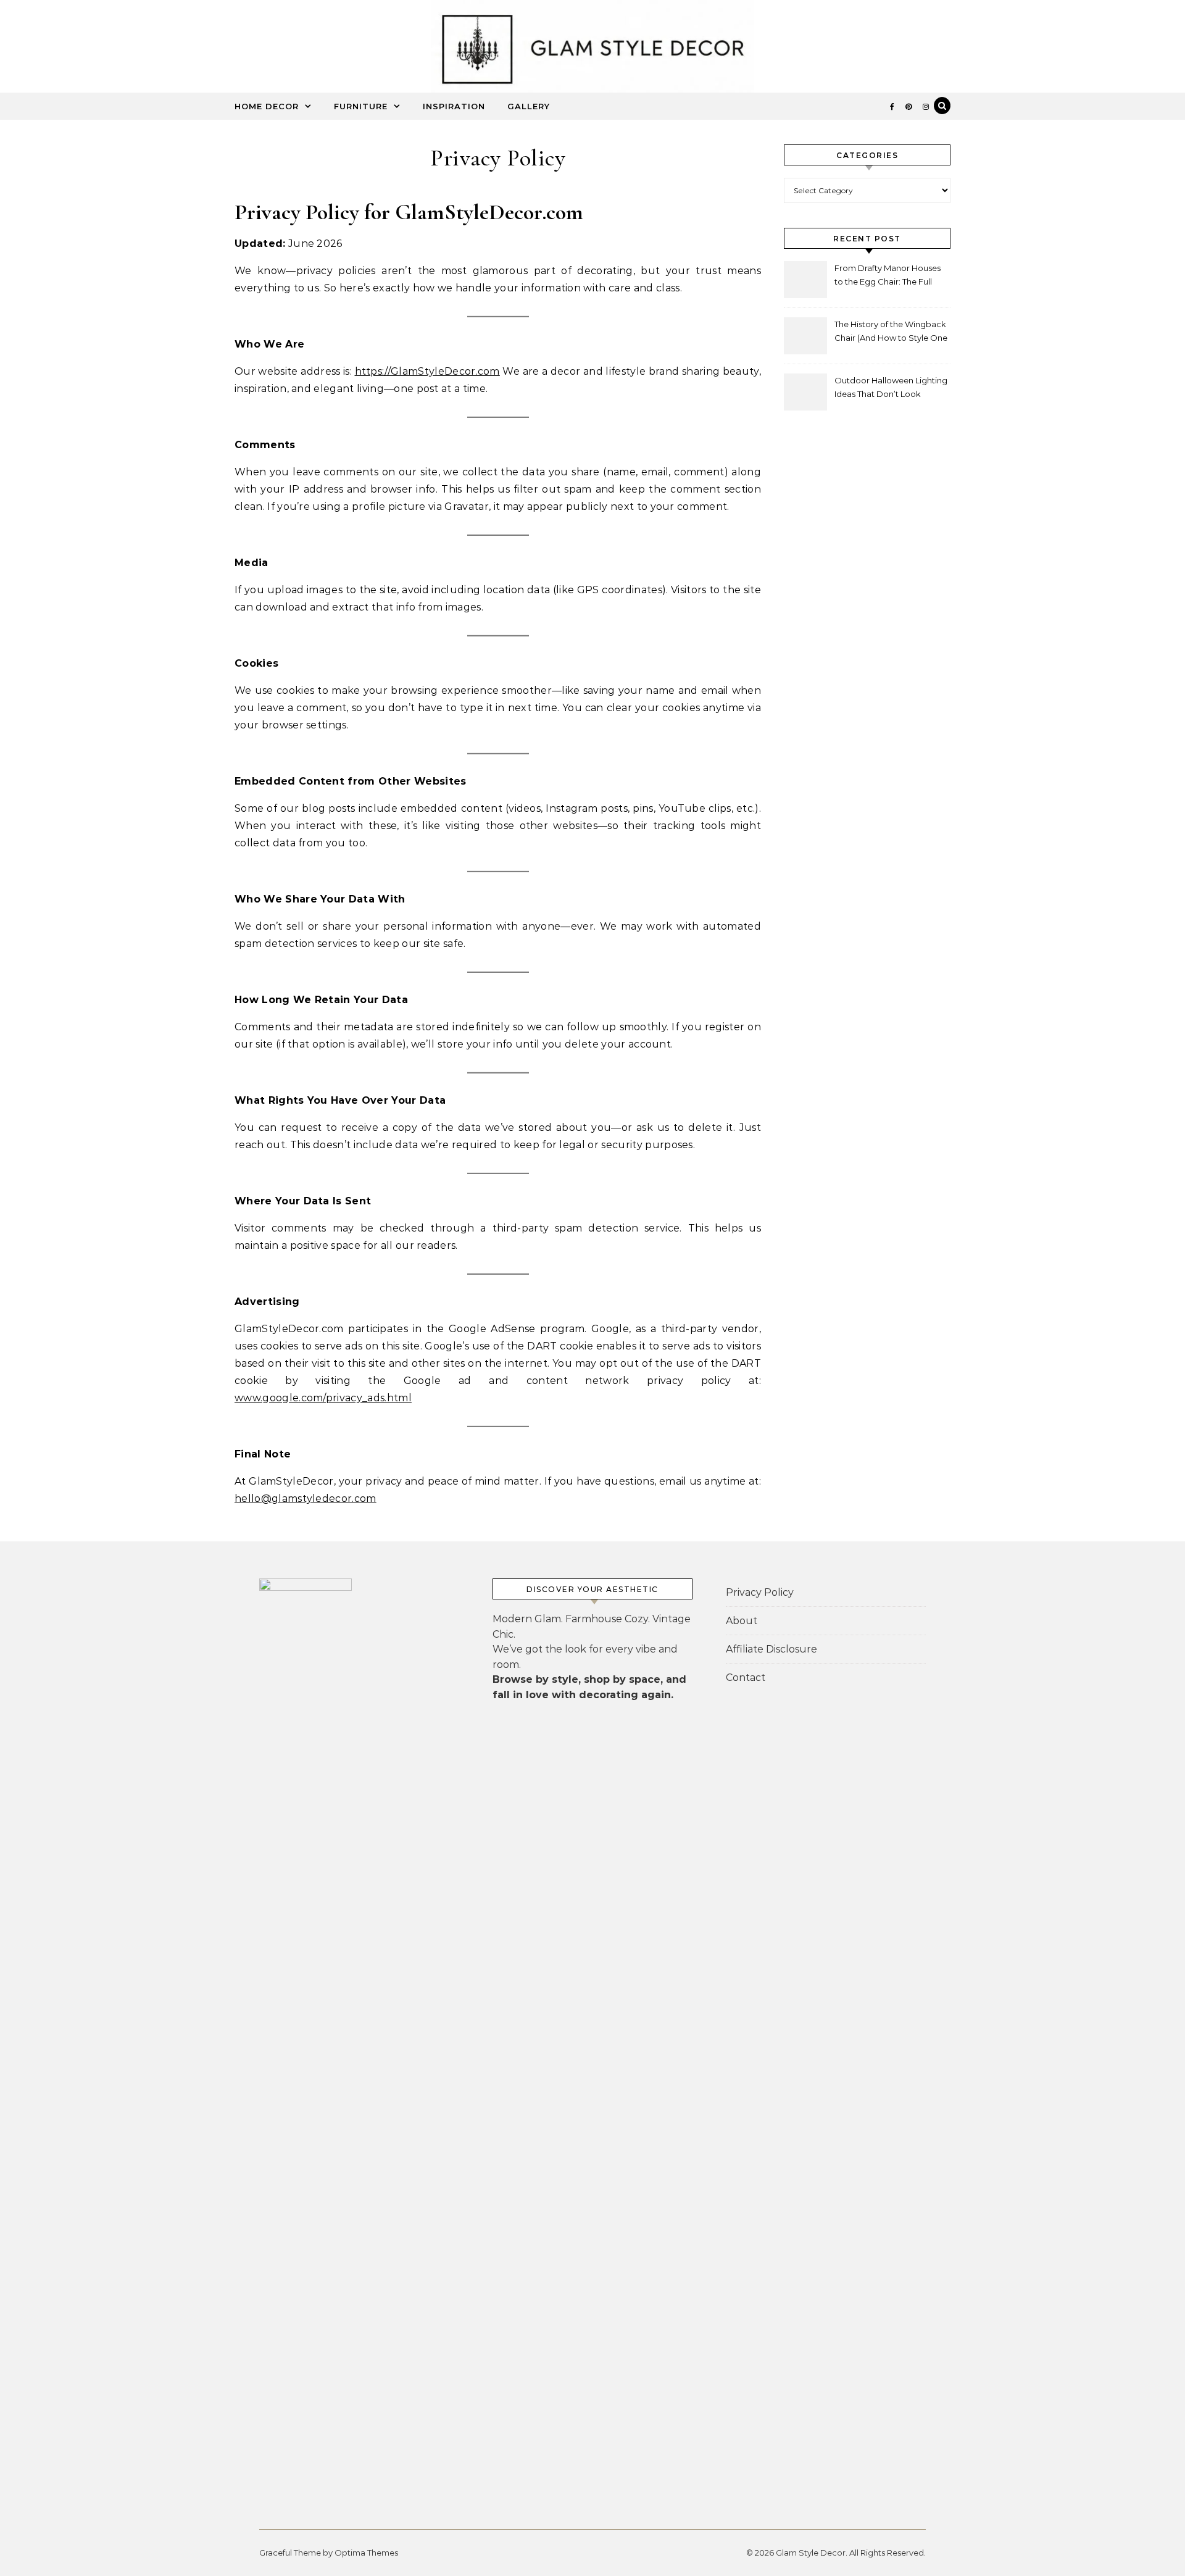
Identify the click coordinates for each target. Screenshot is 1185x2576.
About (742, 1621)
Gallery (529, 106)
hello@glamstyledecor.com (306, 1498)
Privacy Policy (760, 1592)
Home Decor (267, 106)
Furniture (361, 106)
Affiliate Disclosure (771, 1649)
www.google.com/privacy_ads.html (323, 1398)
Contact (746, 1678)
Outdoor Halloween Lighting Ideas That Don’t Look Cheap (891, 389)
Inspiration (454, 106)
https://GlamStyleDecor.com (427, 371)
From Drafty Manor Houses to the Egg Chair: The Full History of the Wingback (888, 276)
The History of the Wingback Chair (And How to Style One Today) (891, 332)
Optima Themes (366, 2553)
